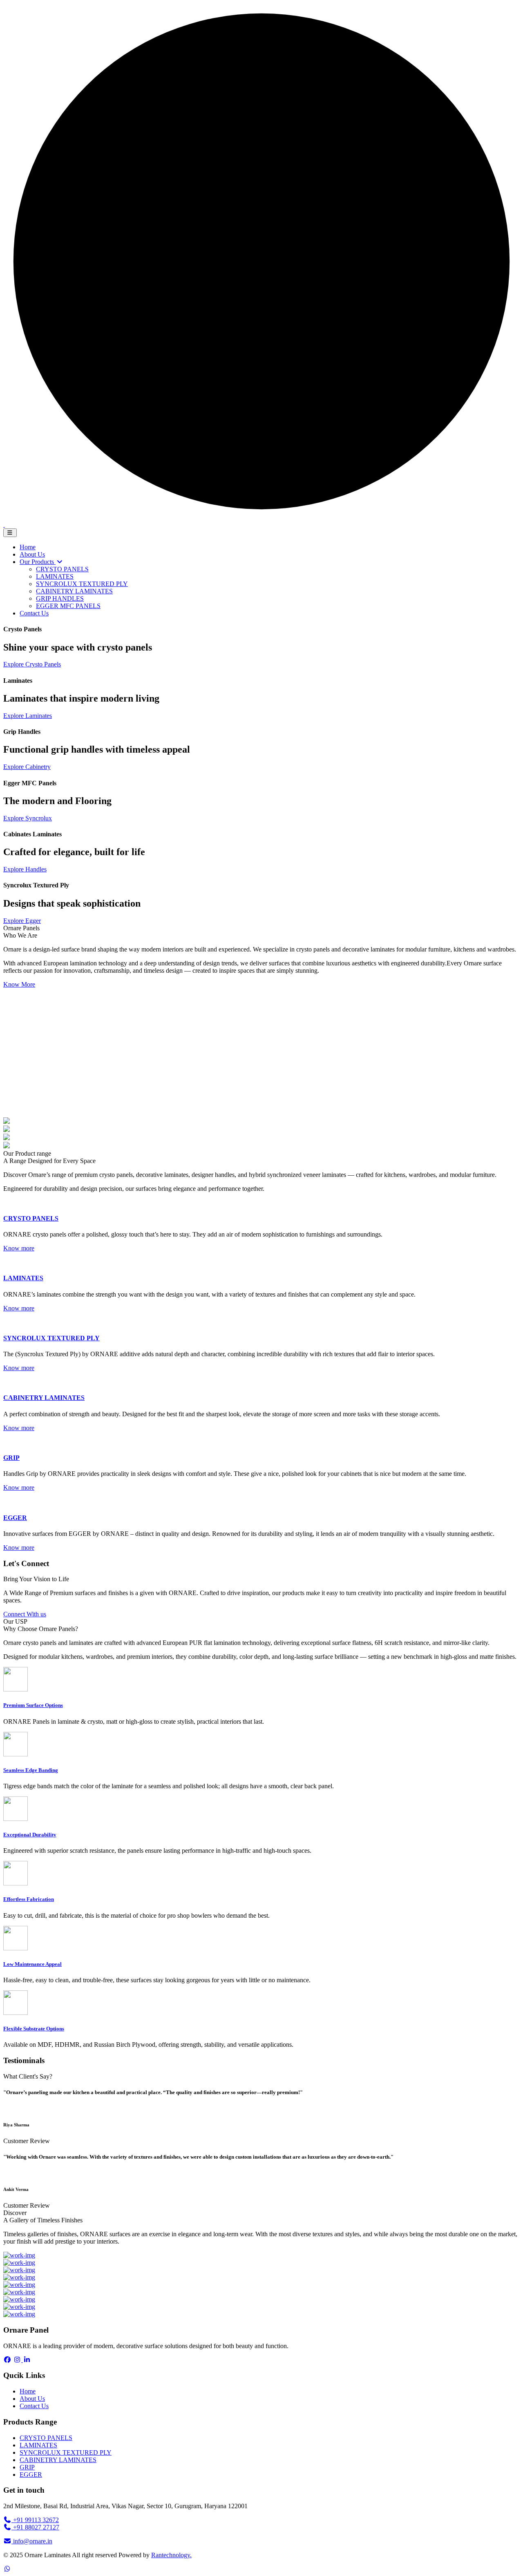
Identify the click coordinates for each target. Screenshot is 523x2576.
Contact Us (34, 613)
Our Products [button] (38, 562)
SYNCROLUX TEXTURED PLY (51, 1338)
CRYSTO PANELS (31, 1218)
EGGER (15, 1518)
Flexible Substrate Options (34, 2029)
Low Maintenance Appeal (32, 1964)
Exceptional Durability (30, 1835)
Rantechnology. (171, 2555)
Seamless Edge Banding (31, 1770)
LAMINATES (23, 1278)
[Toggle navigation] (10, 533)
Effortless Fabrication (29, 1899)
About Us (32, 554)
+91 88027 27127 (35, 2527)
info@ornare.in (33, 2541)
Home (28, 547)
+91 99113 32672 (35, 2520)
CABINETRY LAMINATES (44, 1398)
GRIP (11, 1458)
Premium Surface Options (33, 1705)
